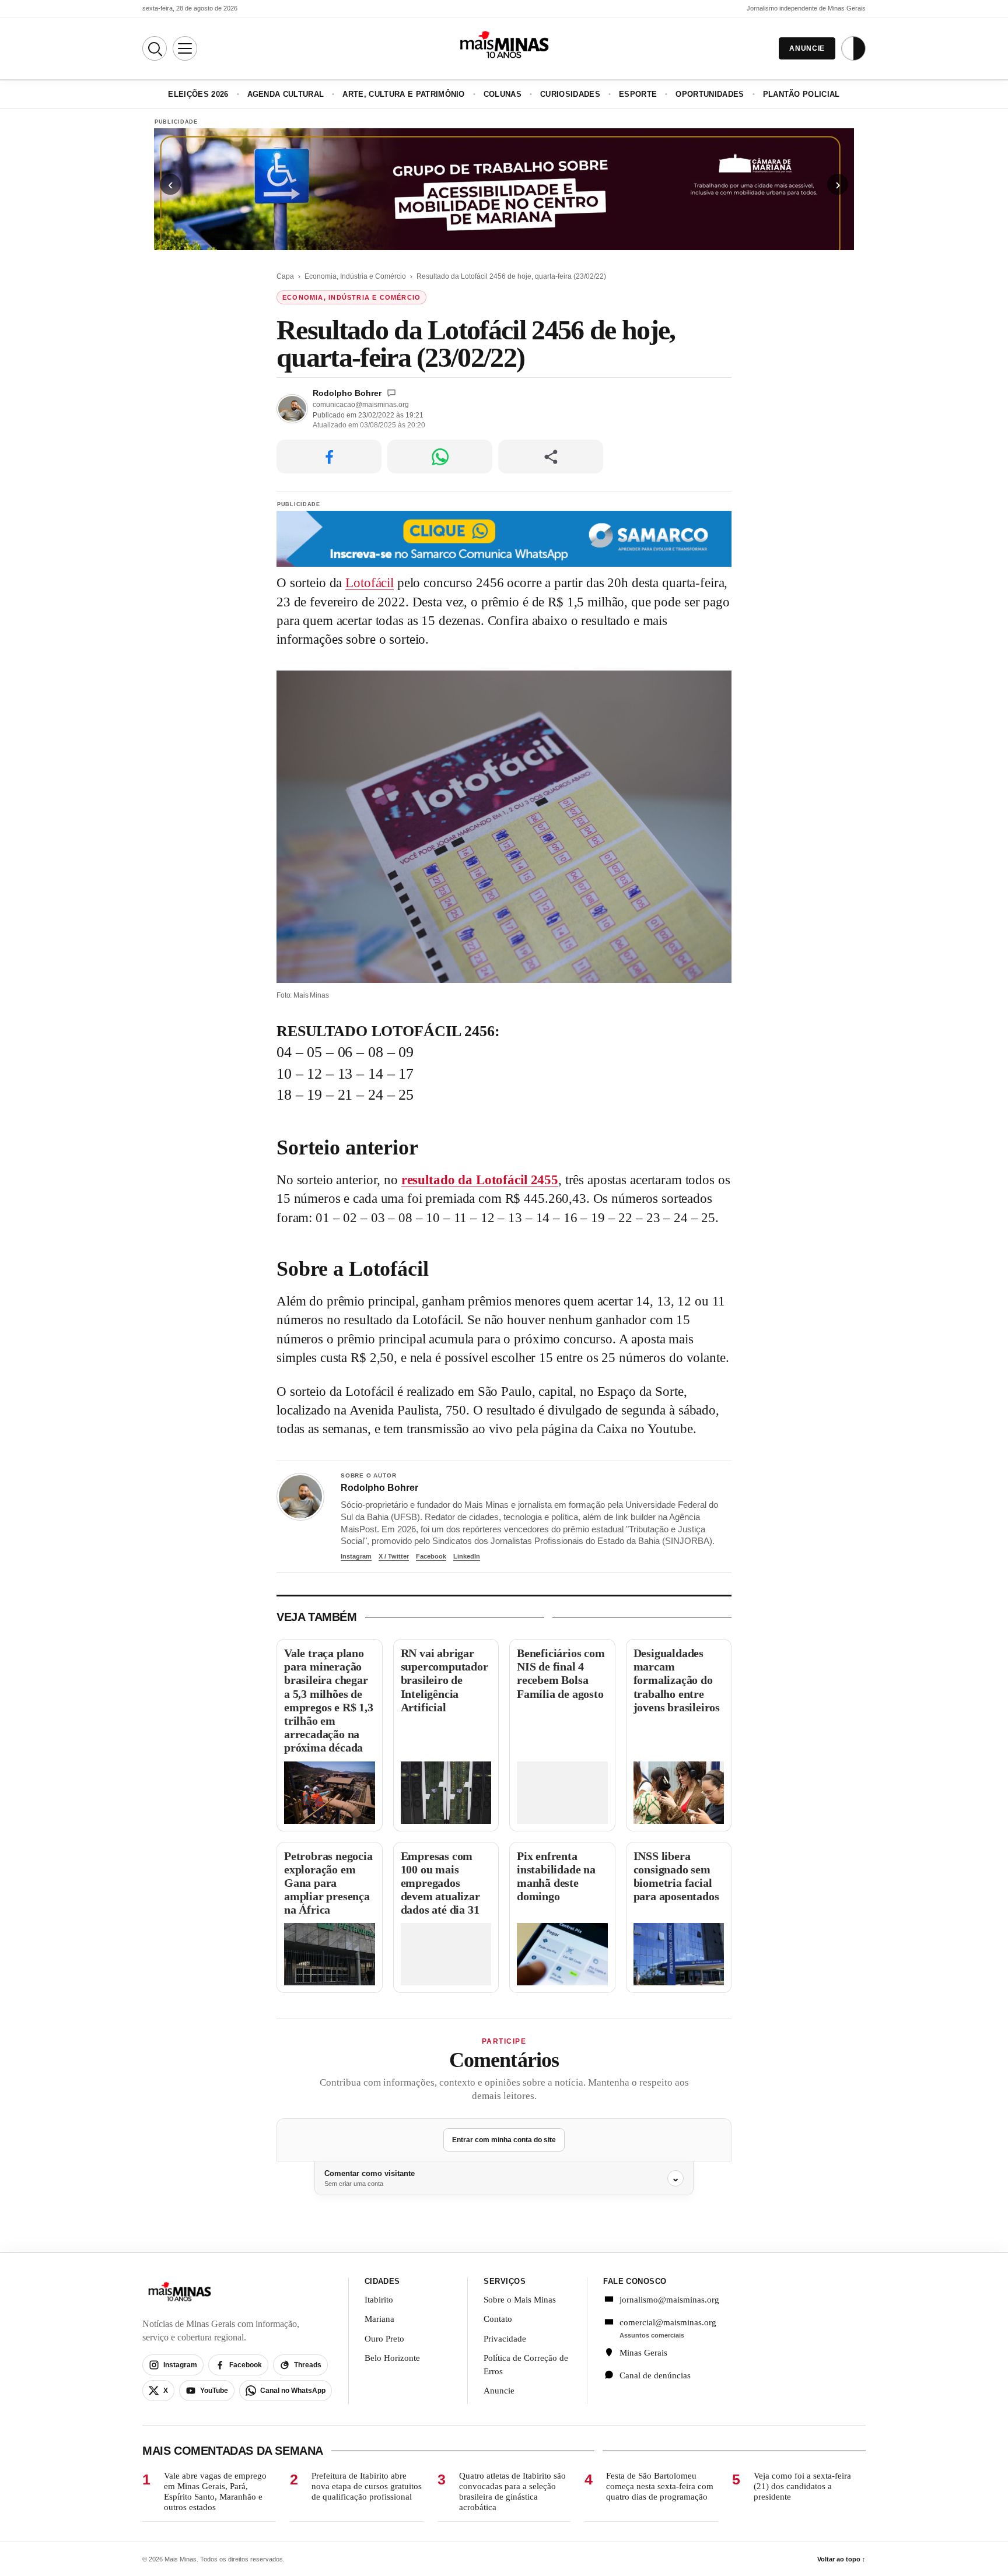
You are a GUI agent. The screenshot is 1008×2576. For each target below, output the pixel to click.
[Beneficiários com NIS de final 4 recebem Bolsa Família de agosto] (562, 1793)
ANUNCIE (807, 48)
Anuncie (499, 2391)
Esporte (638, 94)
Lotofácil (370, 583)
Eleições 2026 (198, 94)
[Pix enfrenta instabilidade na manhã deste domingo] (562, 1954)
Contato (498, 2319)
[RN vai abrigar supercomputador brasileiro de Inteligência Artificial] (446, 1793)
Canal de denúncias (655, 2375)
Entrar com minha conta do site (504, 2140)
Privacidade (505, 2339)
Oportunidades (710, 94)
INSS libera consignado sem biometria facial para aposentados (676, 1876)
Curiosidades (570, 94)
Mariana (379, 2319)
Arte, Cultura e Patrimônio (403, 94)
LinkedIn (467, 1556)
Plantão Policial (801, 94)
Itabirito (379, 2300)
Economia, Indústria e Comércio (355, 276)
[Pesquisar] (155, 48)
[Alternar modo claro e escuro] (853, 48)
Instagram (356, 1556)
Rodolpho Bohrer (347, 393)
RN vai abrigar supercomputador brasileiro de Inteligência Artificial (444, 1680)
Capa (285, 276)
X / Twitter (394, 1556)
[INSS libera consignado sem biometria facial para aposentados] (679, 1954)
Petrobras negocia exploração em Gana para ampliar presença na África (328, 1883)
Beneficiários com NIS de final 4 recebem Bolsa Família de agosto (561, 1673)
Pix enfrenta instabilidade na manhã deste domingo (556, 1876)
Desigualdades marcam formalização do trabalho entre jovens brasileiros (677, 1680)
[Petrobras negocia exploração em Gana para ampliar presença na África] (330, 1954)
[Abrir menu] (185, 48)
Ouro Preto (384, 2339)
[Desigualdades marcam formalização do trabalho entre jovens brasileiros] (679, 1793)
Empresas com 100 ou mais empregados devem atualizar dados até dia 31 (440, 1883)
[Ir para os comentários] (391, 393)
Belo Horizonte (392, 2358)
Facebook (431, 1556)
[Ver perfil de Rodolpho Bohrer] (300, 1497)
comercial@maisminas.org (668, 2322)
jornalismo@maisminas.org (663, 2300)
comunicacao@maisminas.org (361, 405)
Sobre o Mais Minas (520, 2300)
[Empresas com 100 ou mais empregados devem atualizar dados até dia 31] (446, 1954)
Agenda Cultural (286, 94)
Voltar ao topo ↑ (841, 2559)
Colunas (503, 94)
